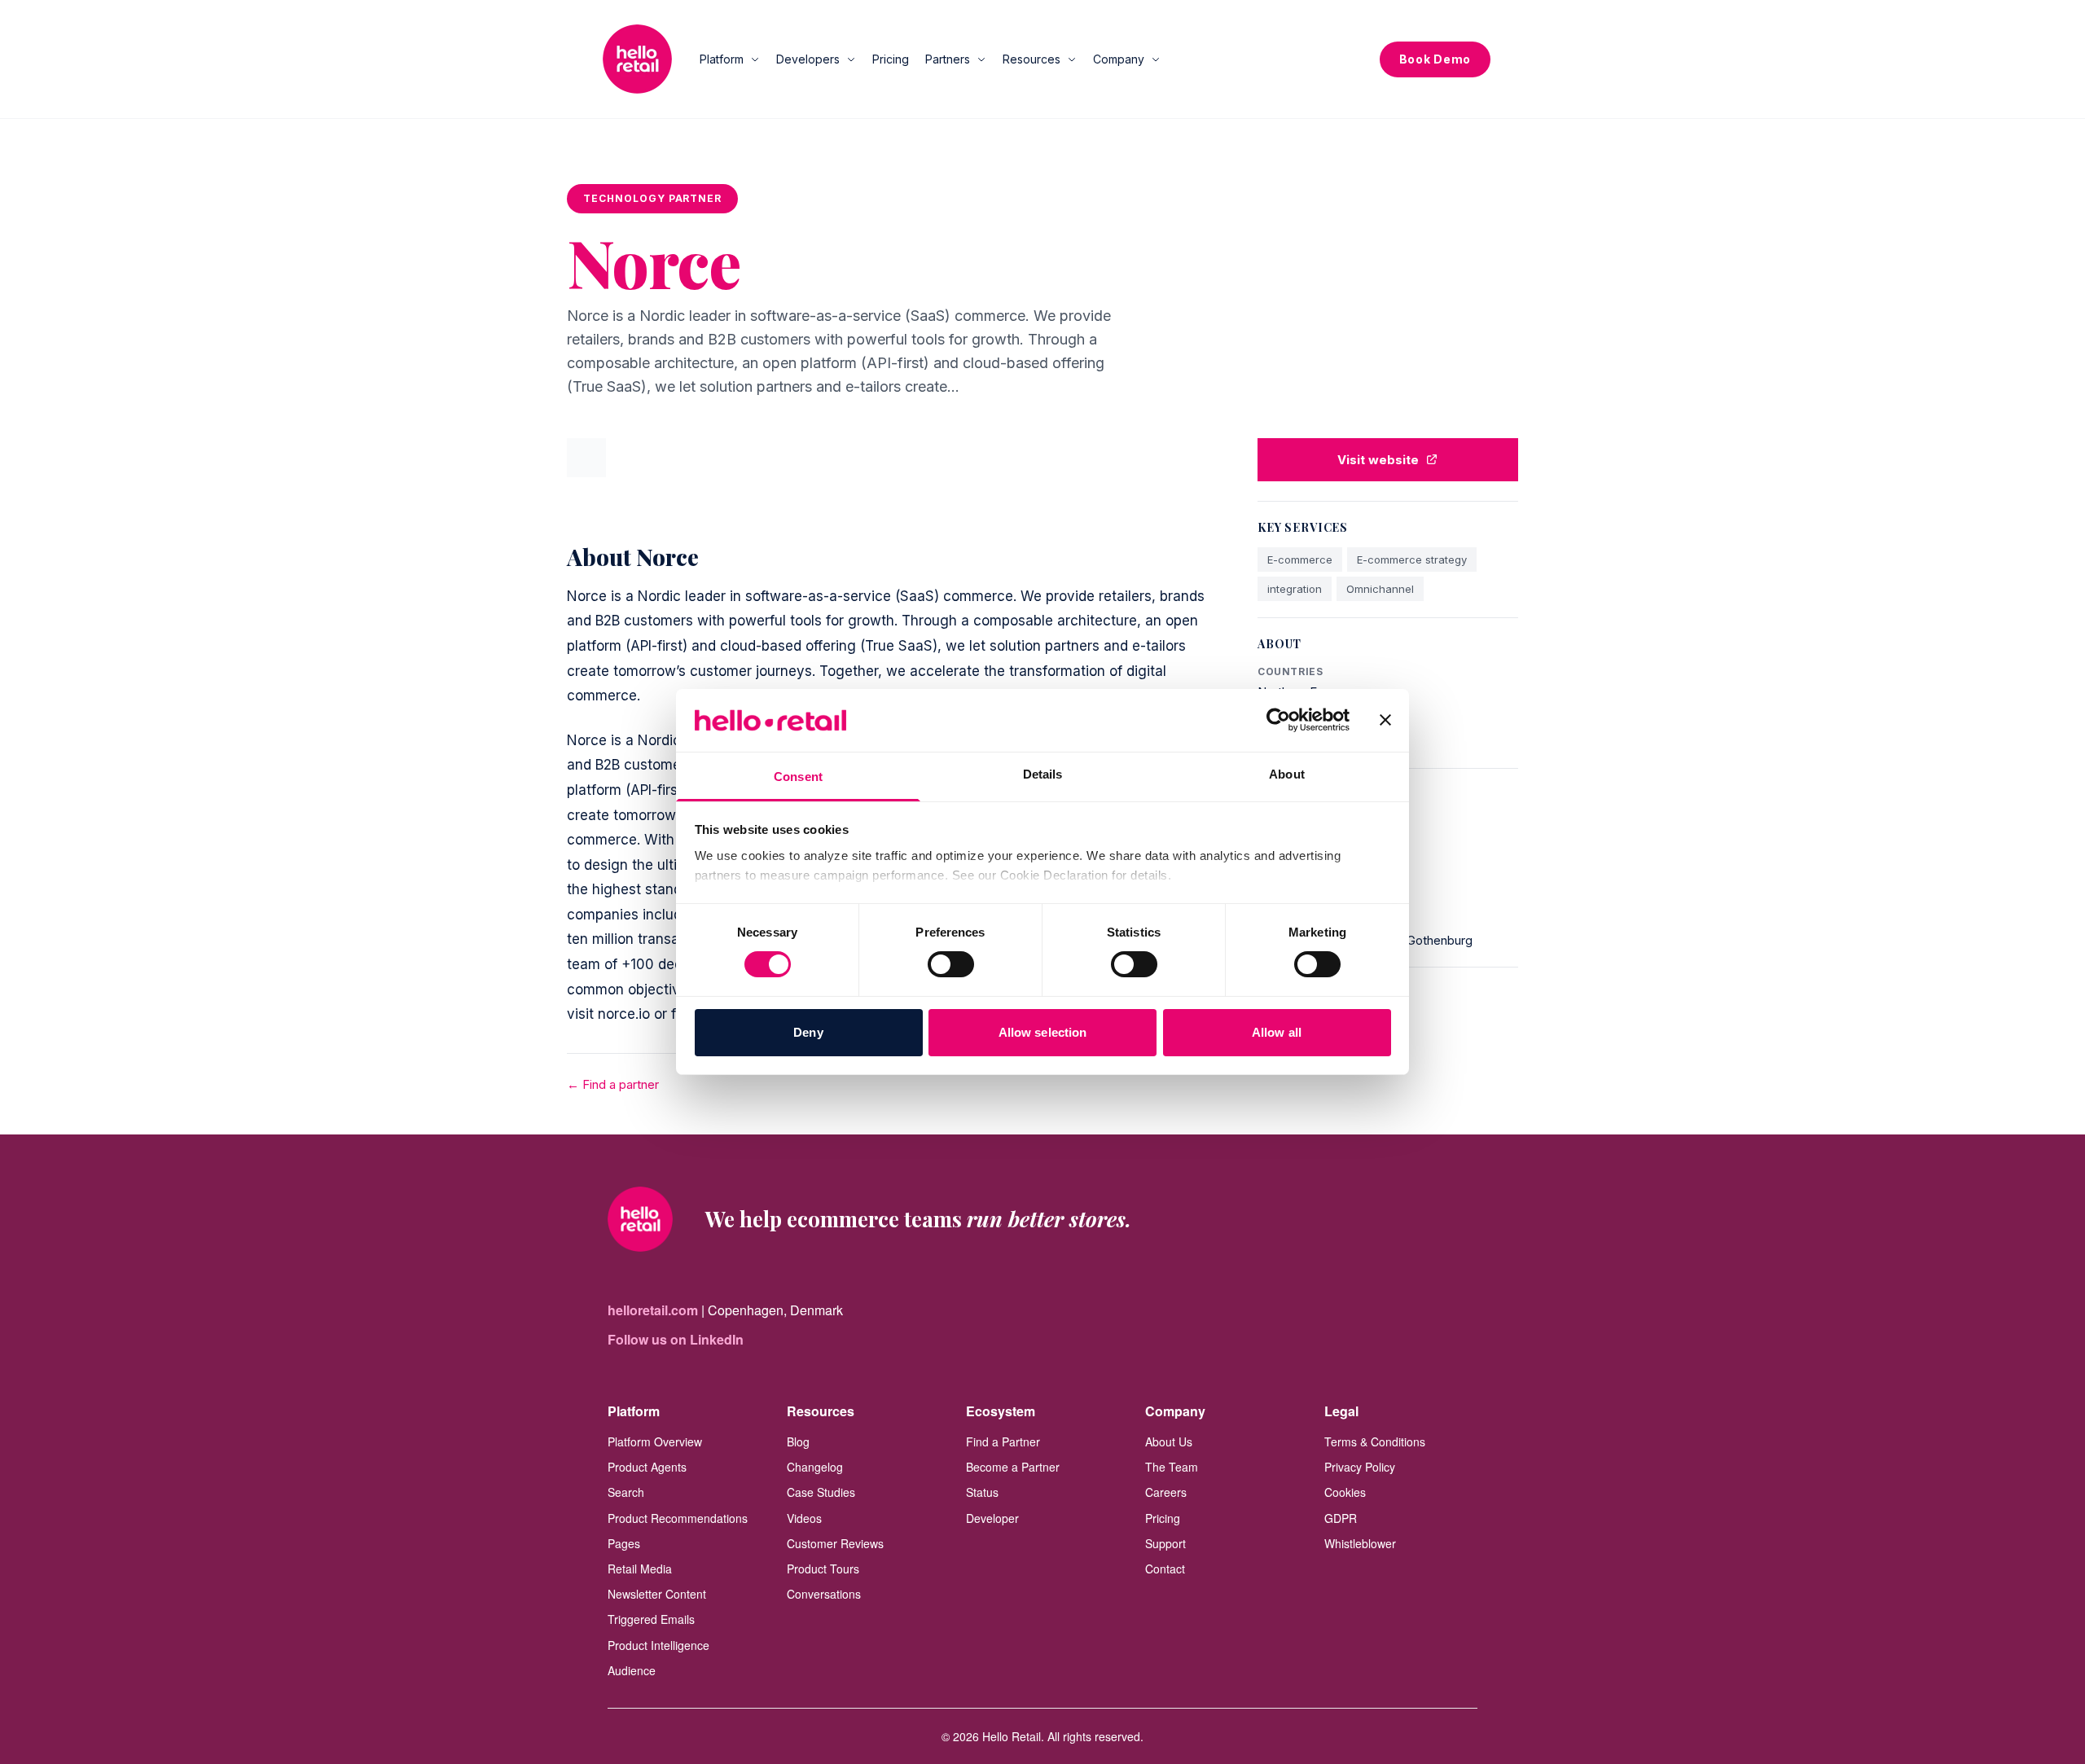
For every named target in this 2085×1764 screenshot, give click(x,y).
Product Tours (823, 1569)
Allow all (1277, 1032)
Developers (808, 59)
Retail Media (640, 1569)
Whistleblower (1360, 1543)
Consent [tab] (798, 777)
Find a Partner (1003, 1441)
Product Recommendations (678, 1518)
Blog (798, 1441)
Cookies (1345, 1492)
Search (626, 1492)
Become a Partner (1013, 1467)
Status (982, 1492)
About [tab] (1287, 774)
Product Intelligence (658, 1645)
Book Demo (1435, 59)
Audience (632, 1670)
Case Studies (821, 1492)
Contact (1165, 1569)
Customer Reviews (835, 1543)
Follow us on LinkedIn (676, 1339)
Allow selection (1043, 1032)
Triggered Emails (651, 1619)
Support (1165, 1543)
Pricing (891, 59)
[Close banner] (1385, 720)
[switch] (951, 964)
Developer (992, 1518)
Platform (722, 59)
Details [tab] (1043, 774)
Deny (808, 1032)
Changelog (815, 1467)
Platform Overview (655, 1441)
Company (1119, 59)
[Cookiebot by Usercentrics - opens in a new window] (1278, 720)
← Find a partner (613, 1084)
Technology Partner (652, 198)
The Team (1172, 1467)
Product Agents (647, 1467)
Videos (804, 1518)
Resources (1032, 59)
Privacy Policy (1360, 1467)
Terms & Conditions (1375, 1441)
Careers (1166, 1492)
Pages (624, 1543)
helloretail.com (653, 1310)
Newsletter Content (657, 1594)
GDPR (1341, 1518)
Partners (948, 59)
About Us (1169, 1441)
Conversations (824, 1594)
